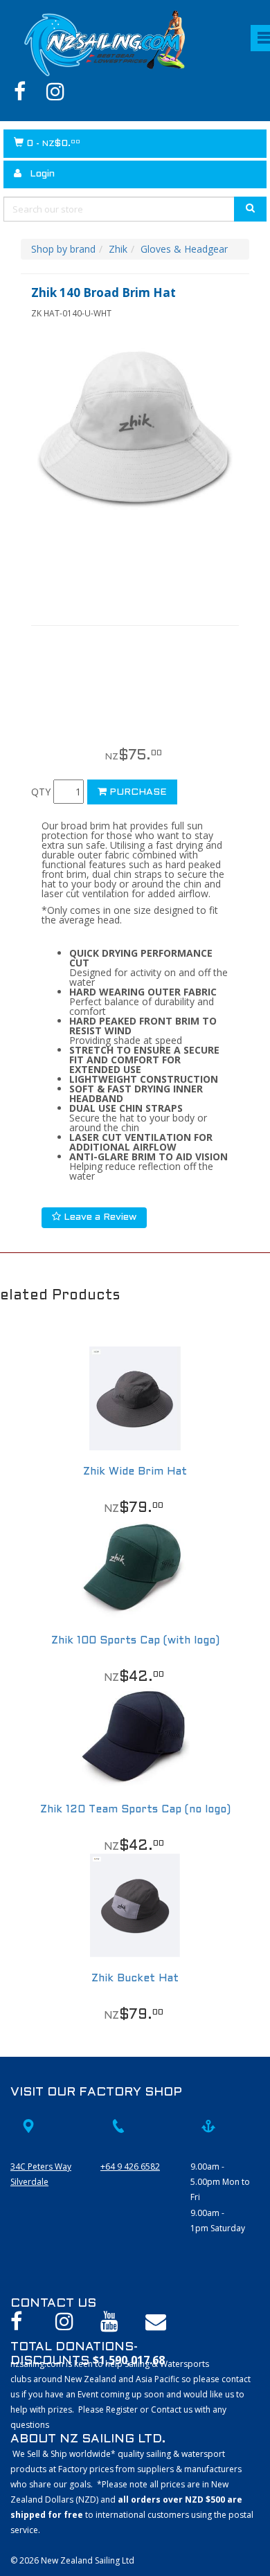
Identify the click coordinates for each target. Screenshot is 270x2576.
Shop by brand (63, 249)
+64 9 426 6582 (130, 2167)
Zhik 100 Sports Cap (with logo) (135, 1641)
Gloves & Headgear (184, 249)
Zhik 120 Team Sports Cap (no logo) (135, 1810)
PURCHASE (137, 792)
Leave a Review (99, 1217)
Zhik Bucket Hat (135, 1979)
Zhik (118, 249)
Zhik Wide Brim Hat (135, 1472)
